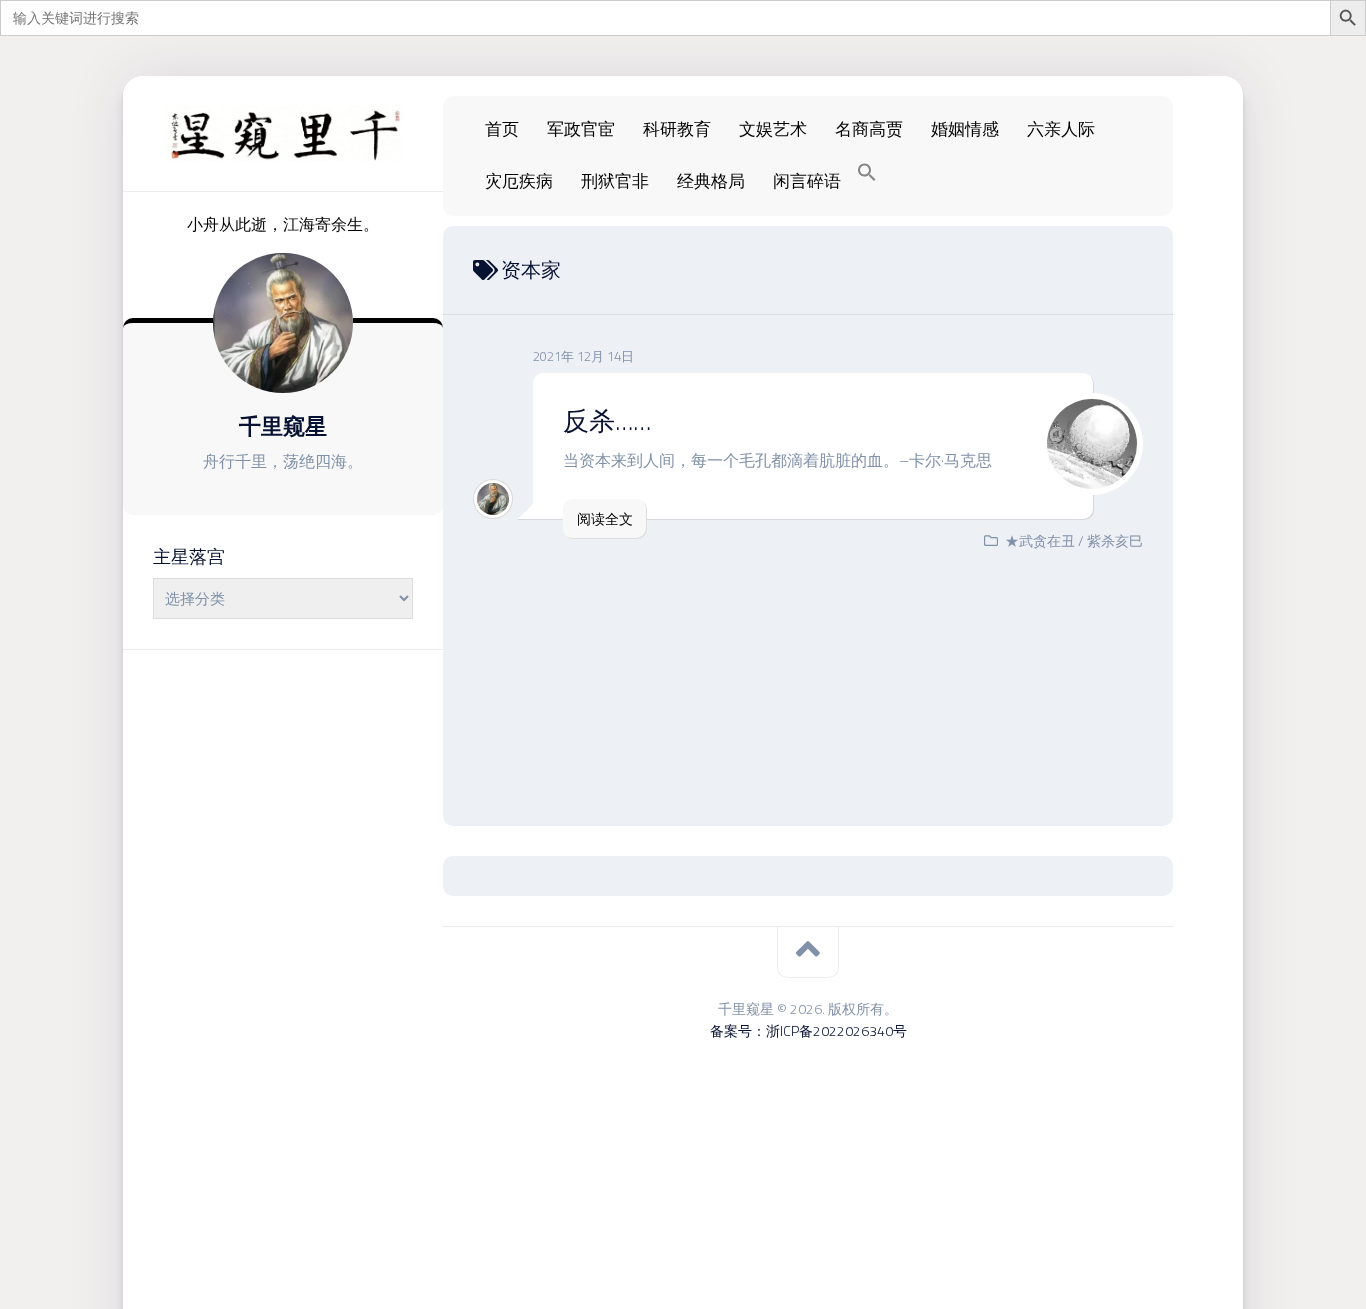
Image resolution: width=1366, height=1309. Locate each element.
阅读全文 (605, 518)
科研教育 (677, 129)
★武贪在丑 (1040, 540)
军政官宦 (581, 129)
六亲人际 (1061, 129)
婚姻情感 (965, 129)
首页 (502, 129)
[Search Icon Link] (867, 173)
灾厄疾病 (519, 181)
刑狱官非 (615, 181)
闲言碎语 (807, 181)
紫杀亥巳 (1115, 540)
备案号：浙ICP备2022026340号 (808, 1030)
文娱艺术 (773, 129)
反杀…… (607, 420)
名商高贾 (869, 129)
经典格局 (711, 181)
